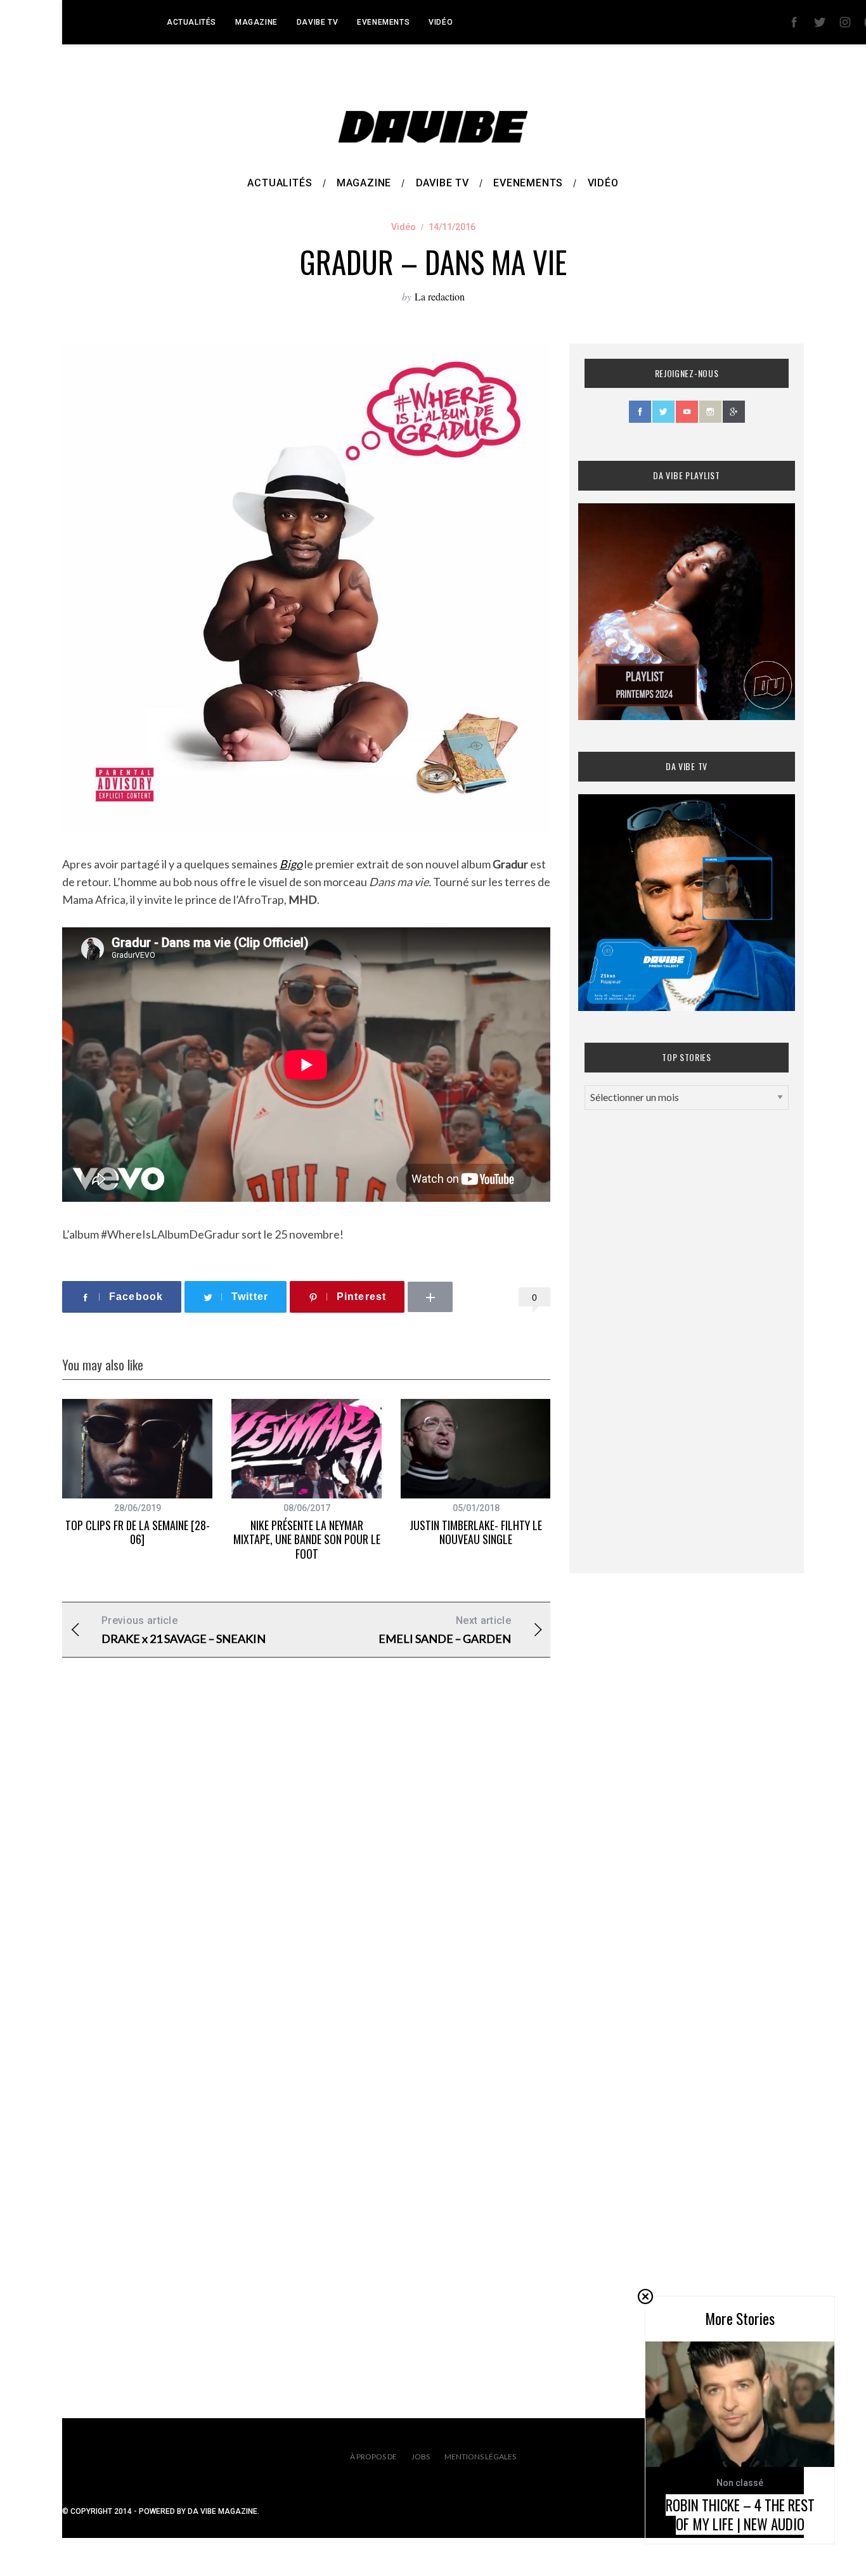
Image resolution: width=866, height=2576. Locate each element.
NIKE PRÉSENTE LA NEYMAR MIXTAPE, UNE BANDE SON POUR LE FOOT (307, 1539)
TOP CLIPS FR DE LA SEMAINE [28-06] (138, 1532)
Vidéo (441, 22)
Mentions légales (480, 2457)
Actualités (191, 22)
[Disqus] (306, 1872)
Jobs (421, 2457)
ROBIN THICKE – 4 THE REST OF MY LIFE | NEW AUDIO (740, 2515)
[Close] (645, 2296)
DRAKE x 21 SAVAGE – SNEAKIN (184, 1630)
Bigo (291, 864)
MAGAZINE (256, 22)
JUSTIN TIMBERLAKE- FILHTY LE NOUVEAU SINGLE (476, 1532)
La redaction (440, 296)
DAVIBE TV (317, 22)
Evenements (383, 22)
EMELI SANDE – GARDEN (445, 1630)
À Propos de (373, 2457)
